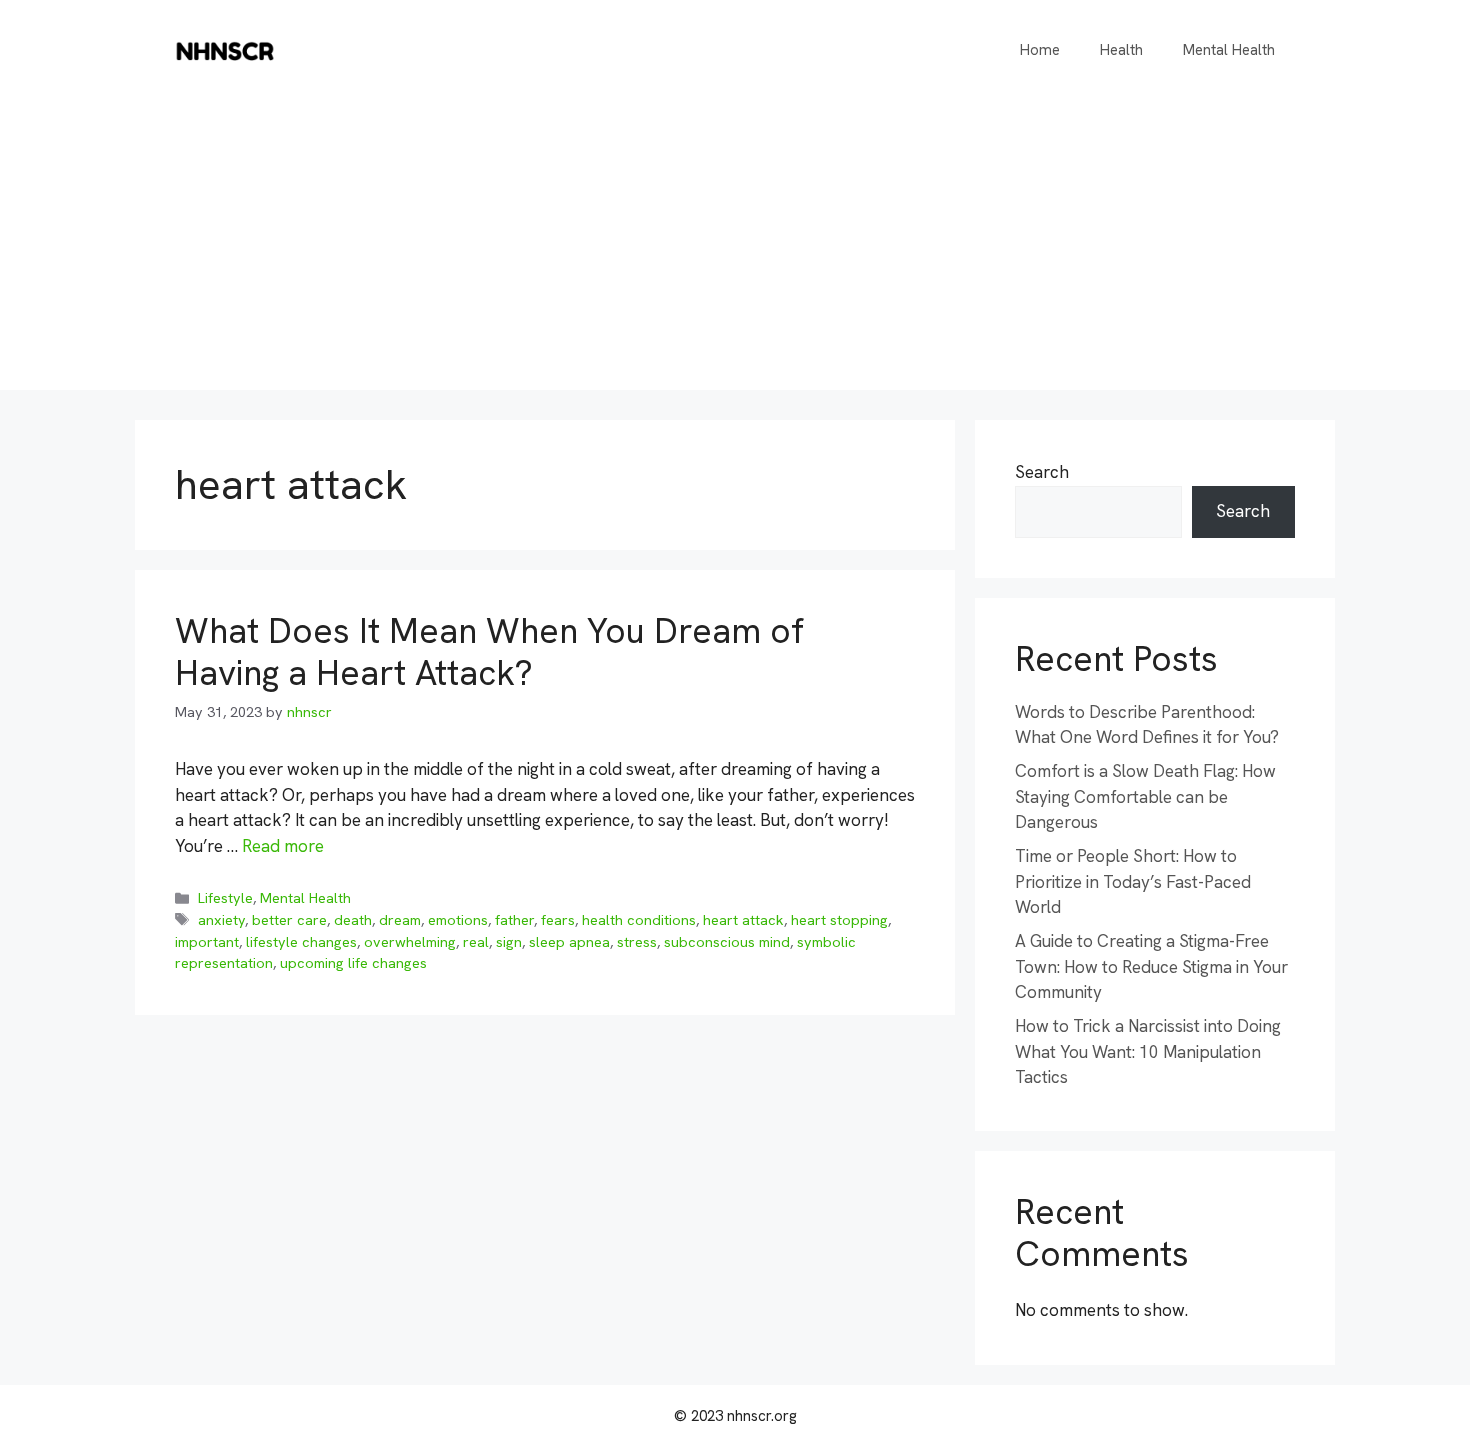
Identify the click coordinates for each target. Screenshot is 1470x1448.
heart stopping (839, 920)
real (476, 942)
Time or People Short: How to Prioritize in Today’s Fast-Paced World (1133, 881)
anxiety (221, 920)
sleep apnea (569, 942)
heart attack (743, 920)
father (514, 920)
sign (509, 942)
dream (400, 920)
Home (1040, 50)
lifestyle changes (301, 942)
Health (1121, 50)
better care (289, 920)
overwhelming (410, 942)
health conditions (639, 920)
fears (558, 920)
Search (1042, 472)
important (207, 942)
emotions (458, 920)
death (353, 920)
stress (637, 942)
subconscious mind (727, 942)
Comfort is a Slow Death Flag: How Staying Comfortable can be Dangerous (1145, 796)
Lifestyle (225, 898)
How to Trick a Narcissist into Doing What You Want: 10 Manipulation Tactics (1148, 1051)
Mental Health (1229, 50)
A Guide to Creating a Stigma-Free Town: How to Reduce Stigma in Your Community (1151, 966)
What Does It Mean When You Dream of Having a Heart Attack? (489, 652)
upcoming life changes (353, 963)
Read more (283, 846)
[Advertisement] (735, 250)
